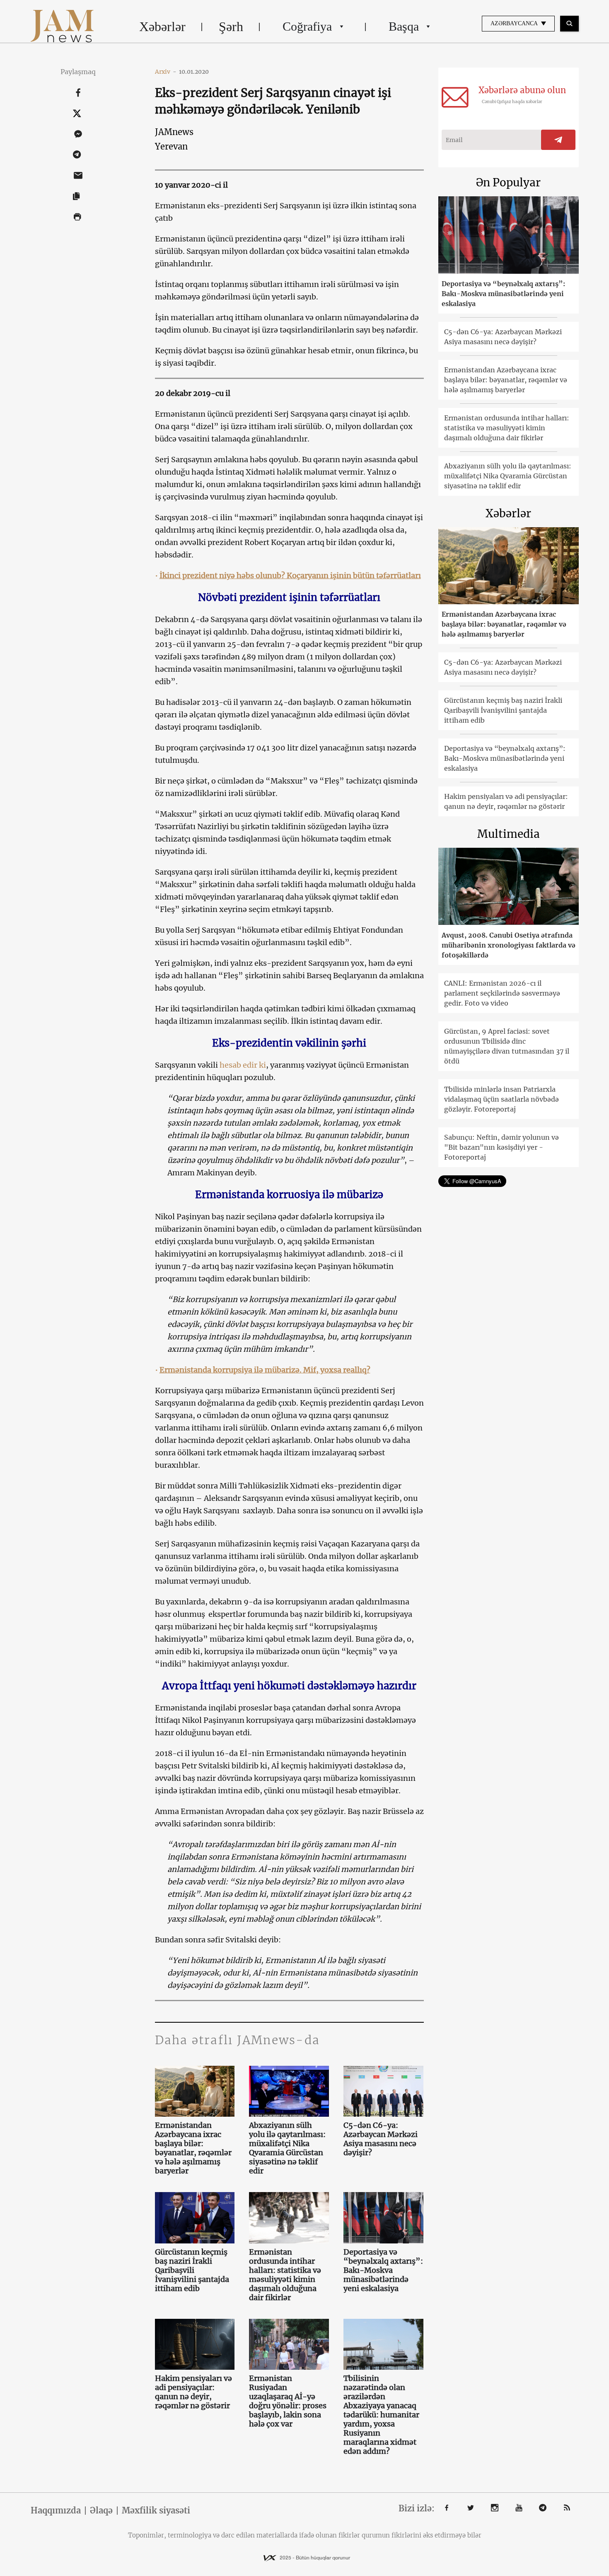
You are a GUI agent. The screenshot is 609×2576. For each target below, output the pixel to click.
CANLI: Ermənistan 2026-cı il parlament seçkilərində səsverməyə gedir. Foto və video (502, 993)
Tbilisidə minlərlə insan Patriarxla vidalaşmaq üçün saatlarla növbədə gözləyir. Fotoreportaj (501, 1099)
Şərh (231, 27)
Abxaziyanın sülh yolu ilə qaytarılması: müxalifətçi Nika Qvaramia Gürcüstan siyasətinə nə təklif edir (287, 2148)
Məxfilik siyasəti (156, 2511)
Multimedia (509, 834)
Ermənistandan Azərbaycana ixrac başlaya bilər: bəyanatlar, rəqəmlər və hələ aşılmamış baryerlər (193, 2148)
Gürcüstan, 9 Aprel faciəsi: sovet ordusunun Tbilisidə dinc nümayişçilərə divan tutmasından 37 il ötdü (507, 1046)
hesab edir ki (243, 1065)
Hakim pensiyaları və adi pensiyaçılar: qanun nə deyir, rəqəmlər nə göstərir (193, 2392)
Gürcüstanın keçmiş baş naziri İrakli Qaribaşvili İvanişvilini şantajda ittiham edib (192, 2270)
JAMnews (174, 132)
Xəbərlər (162, 27)
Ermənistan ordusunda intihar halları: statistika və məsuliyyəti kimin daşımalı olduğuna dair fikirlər (285, 2275)
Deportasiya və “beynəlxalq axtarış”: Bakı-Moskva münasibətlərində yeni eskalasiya (383, 2270)
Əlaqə (101, 2511)
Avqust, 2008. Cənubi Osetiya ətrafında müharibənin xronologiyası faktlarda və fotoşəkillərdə (509, 945)
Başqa (404, 26)
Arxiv (166, 72)
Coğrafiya (307, 26)
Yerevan (171, 146)
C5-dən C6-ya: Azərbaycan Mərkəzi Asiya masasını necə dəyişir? (381, 2139)
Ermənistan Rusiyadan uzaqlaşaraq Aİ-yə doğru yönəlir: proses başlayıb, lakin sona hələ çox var (288, 2401)
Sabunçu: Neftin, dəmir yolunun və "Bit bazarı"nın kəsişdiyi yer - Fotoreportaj (501, 1147)
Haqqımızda (56, 2511)
